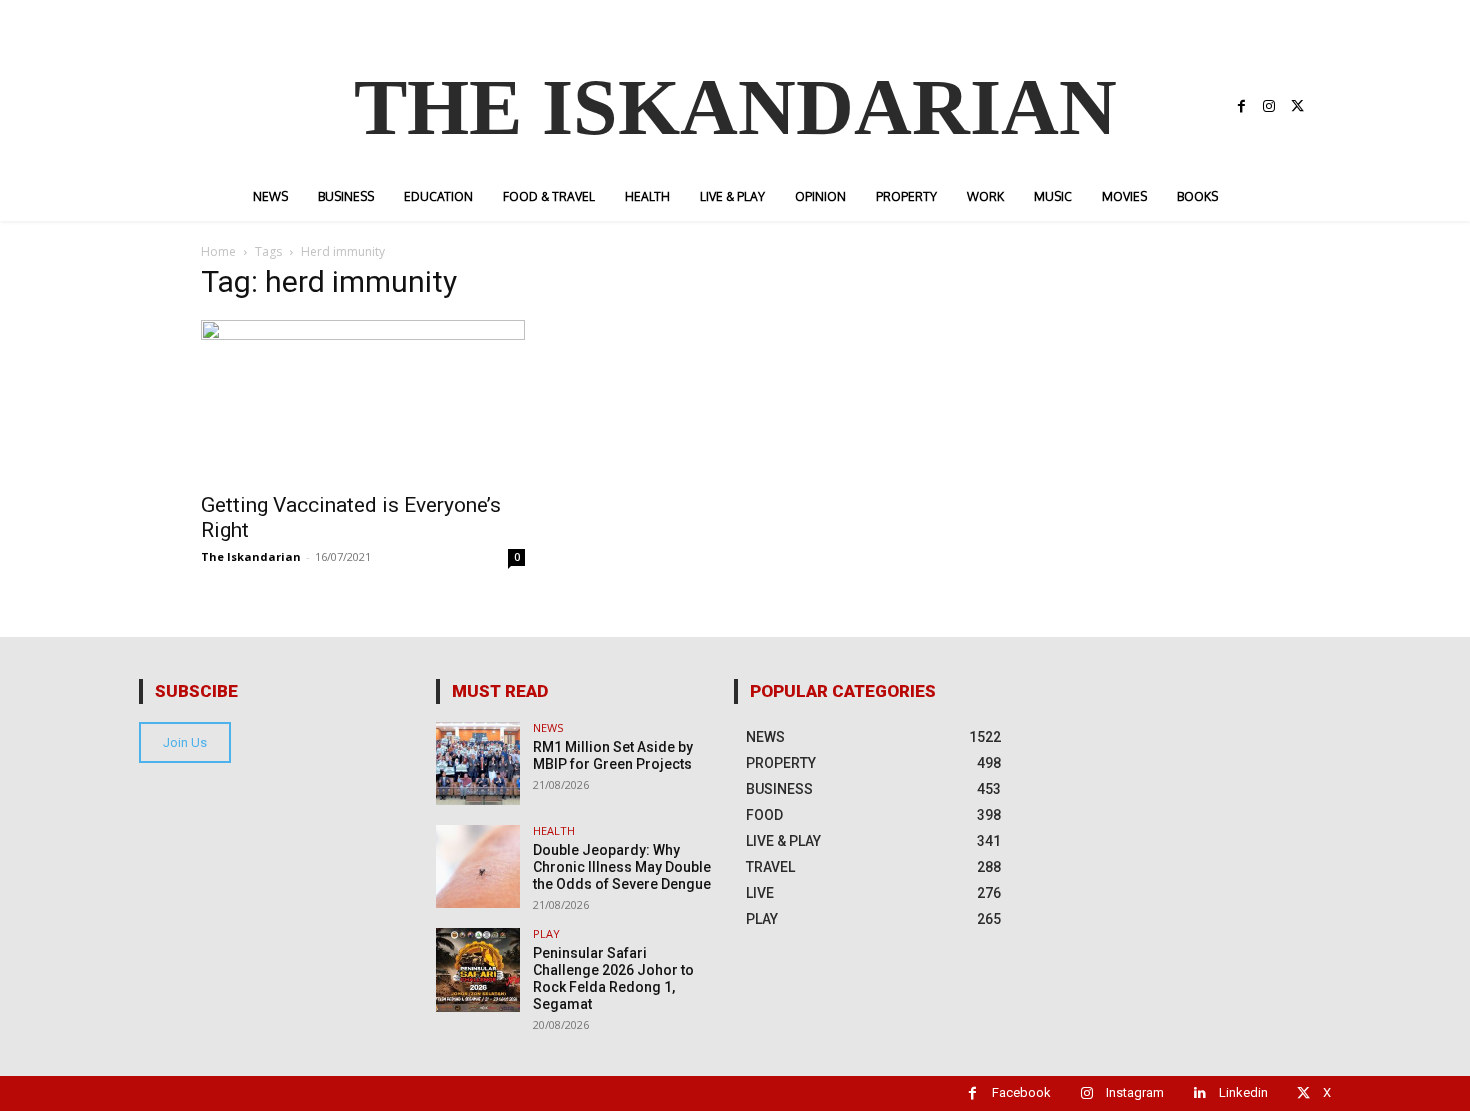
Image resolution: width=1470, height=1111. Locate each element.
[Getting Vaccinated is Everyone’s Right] (363, 400)
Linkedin (1243, 1092)
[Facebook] (1241, 107)
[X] (1297, 107)
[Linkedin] (1199, 1093)
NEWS (548, 727)
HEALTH (554, 830)
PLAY (546, 933)
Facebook (1021, 1092)
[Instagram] (1269, 107)
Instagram (1135, 1092)
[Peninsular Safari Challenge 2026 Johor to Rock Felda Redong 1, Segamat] (477, 969)
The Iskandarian (251, 556)
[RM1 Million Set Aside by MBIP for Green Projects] (477, 763)
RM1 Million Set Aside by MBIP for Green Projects (613, 755)
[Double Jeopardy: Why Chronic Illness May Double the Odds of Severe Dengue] (477, 866)
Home (218, 251)
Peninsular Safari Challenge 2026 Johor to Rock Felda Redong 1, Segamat (613, 978)
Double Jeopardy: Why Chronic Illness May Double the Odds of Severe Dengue (622, 867)
